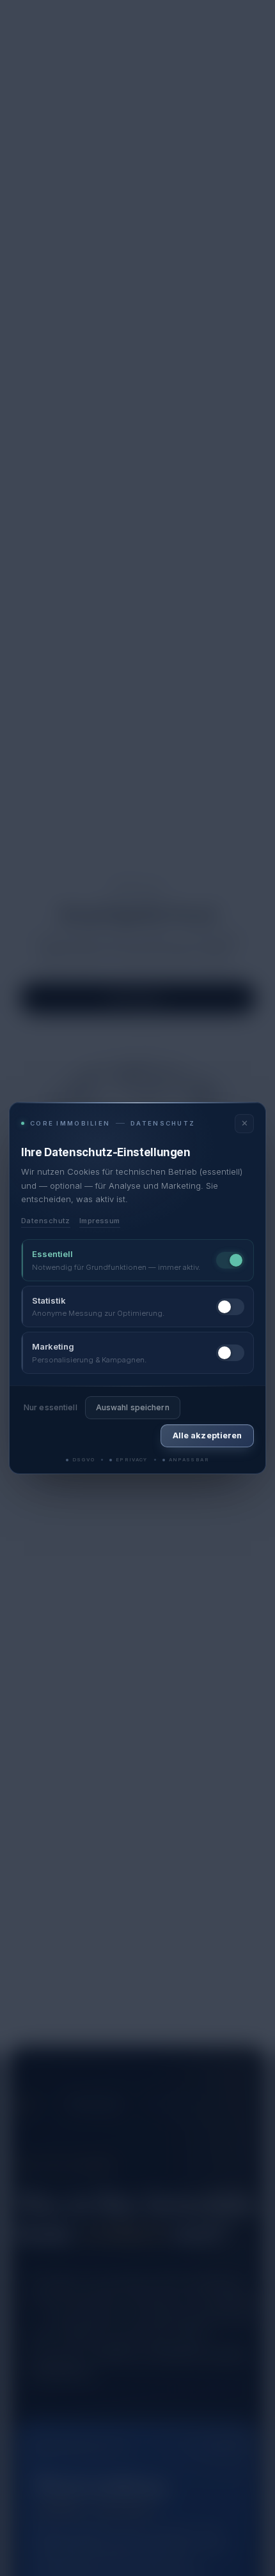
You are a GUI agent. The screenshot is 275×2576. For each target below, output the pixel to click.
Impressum (100, 1221)
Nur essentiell (51, 1407)
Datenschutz (46, 1221)
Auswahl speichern (133, 1407)
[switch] (230, 1260)
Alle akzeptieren (207, 1435)
